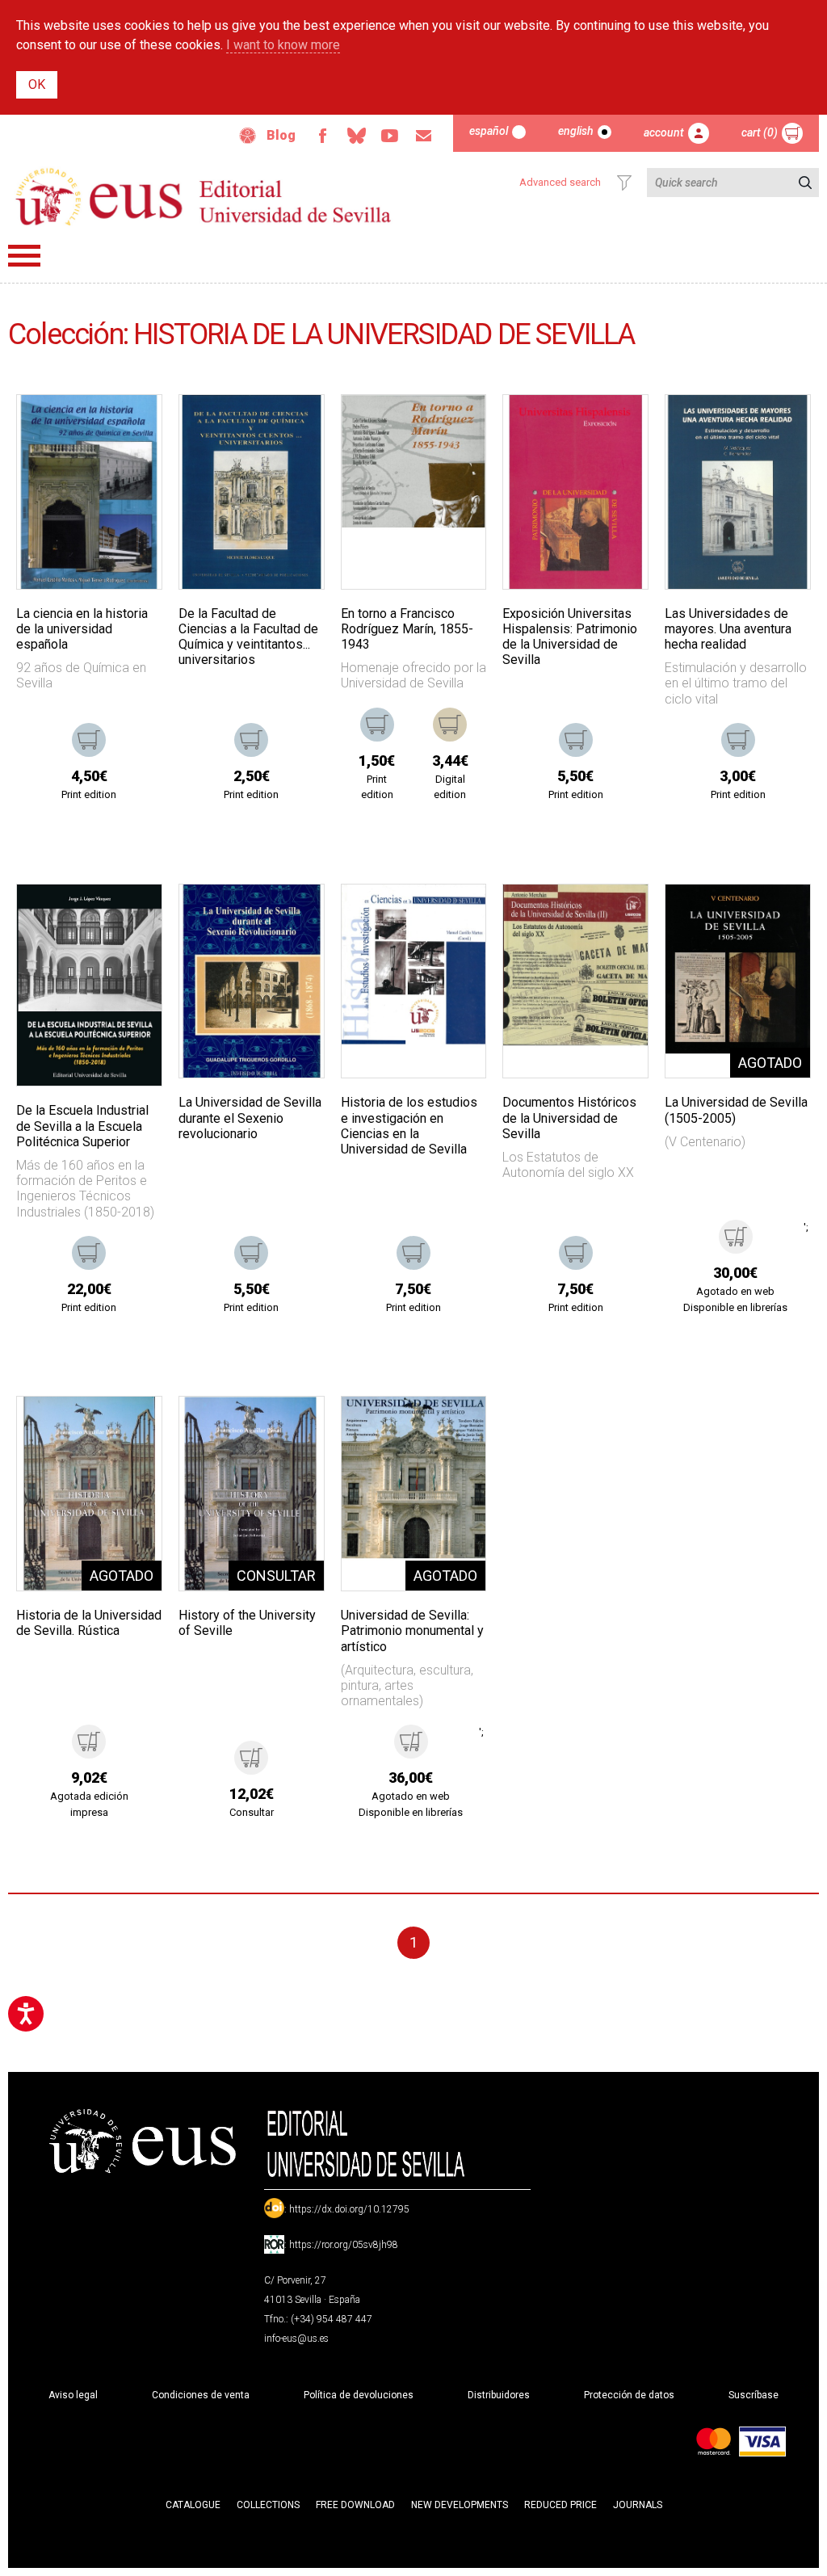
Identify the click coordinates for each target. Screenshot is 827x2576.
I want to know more (283, 45)
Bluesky (356, 136)
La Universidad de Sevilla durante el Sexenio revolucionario (250, 1118)
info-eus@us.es (296, 2339)
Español (489, 131)
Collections (268, 2505)
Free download (355, 2505)
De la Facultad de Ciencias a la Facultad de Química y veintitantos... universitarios (248, 637)
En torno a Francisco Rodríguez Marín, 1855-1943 (407, 629)
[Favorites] (129, 427)
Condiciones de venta (201, 2395)
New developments (460, 2505)
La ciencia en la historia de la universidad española (82, 629)
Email (424, 136)
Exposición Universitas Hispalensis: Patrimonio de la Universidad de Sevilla (570, 637)
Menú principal (24, 256)
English (576, 131)
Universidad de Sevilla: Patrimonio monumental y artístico (412, 1630)
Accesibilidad (248, 136)
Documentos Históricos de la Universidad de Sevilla (569, 1118)
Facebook (322, 136)
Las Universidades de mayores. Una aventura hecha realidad (728, 629)
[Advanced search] (624, 183)
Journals (638, 2505)
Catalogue (193, 2505)
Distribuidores (499, 2395)
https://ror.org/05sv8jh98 (344, 2245)
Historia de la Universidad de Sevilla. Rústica (89, 1623)
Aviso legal (73, 2395)
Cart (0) (760, 132)
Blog (281, 135)
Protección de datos (629, 2395)
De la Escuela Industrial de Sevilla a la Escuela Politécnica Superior (82, 1126)
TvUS (390, 136)
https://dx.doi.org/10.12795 (349, 2209)
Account (664, 132)
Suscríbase (754, 2395)
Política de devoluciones (359, 2395)
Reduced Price (560, 2505)
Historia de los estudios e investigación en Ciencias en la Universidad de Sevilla (409, 1126)
